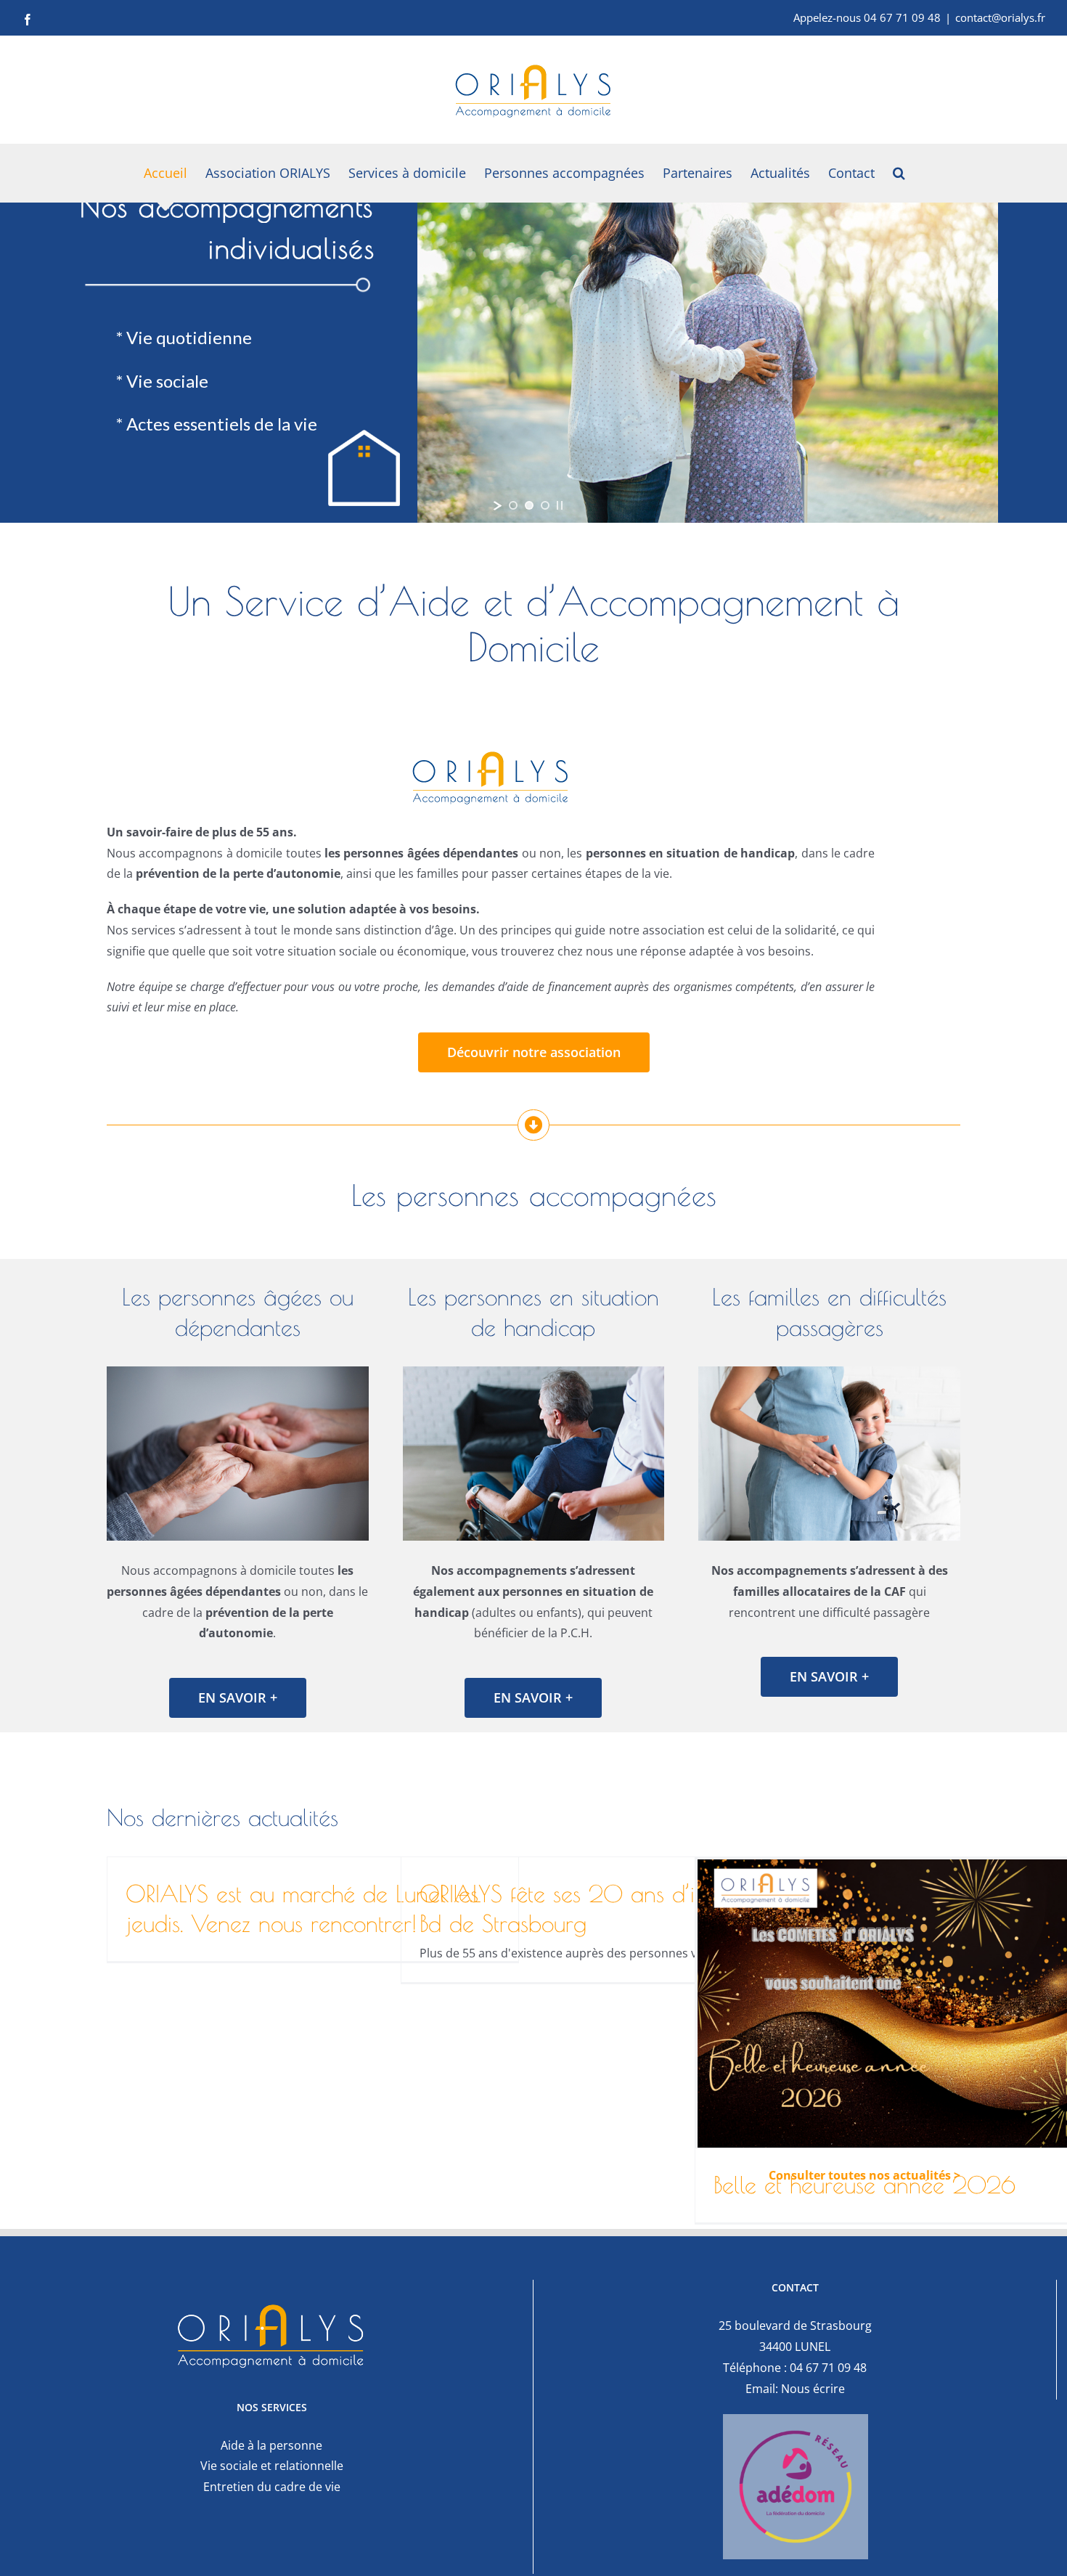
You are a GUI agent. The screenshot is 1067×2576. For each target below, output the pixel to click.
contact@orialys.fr (1000, 17)
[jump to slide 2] (529, 505)
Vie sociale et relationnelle (272, 2466)
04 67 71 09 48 (828, 2368)
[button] (899, 173)
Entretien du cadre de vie (272, 2487)
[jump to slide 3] (545, 505)
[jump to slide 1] (513, 505)
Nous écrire (813, 2389)
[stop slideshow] (560, 505)
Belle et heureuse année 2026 (864, 2185)
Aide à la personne (271, 2445)
